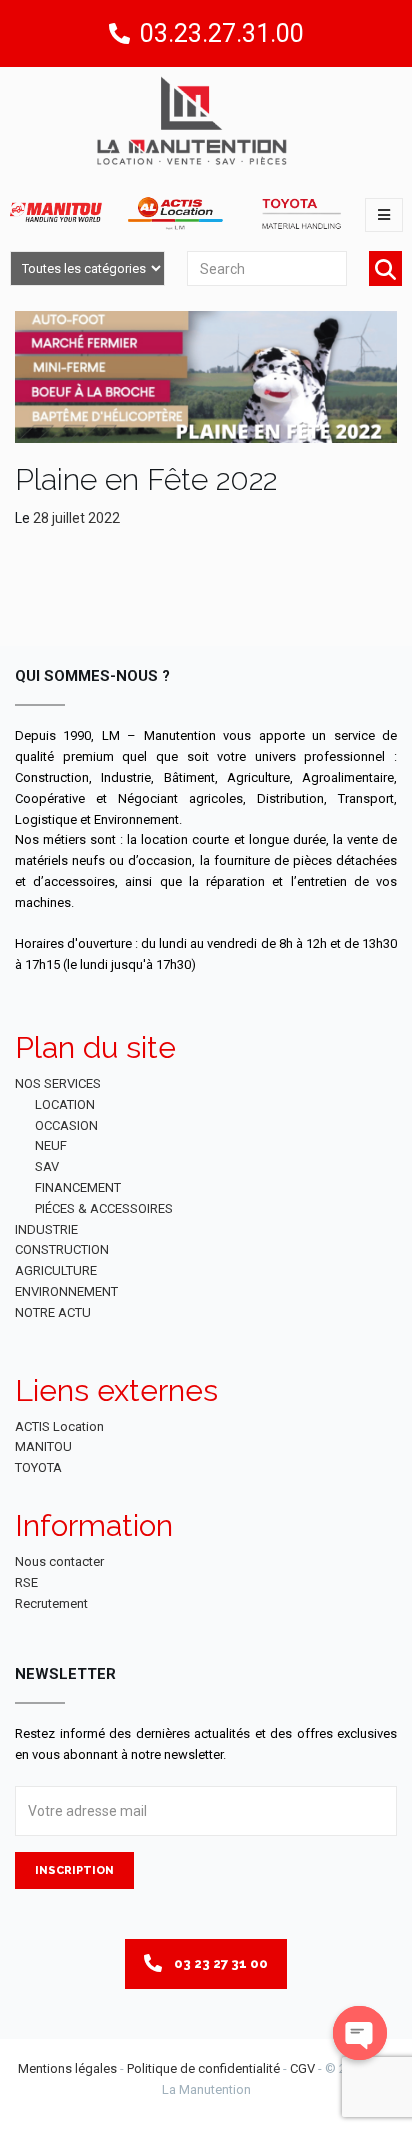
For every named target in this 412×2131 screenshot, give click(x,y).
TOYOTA (38, 1467)
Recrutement (51, 1603)
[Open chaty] (360, 2033)
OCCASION (66, 1125)
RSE (26, 1582)
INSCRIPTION (74, 1870)
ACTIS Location (59, 1426)
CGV (302, 2068)
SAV (47, 1166)
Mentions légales (67, 2068)
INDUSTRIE (46, 1229)
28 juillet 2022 (76, 518)
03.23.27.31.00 (222, 33)
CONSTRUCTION (62, 1249)
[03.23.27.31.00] (119, 33)
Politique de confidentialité (203, 2068)
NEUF (51, 1145)
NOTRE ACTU (53, 1312)
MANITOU (43, 1446)
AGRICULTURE (56, 1270)
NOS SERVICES (58, 1083)
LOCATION (65, 1104)
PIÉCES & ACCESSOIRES (104, 1208)
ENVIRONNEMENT (66, 1291)
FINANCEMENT (78, 1187)
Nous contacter (59, 1561)
